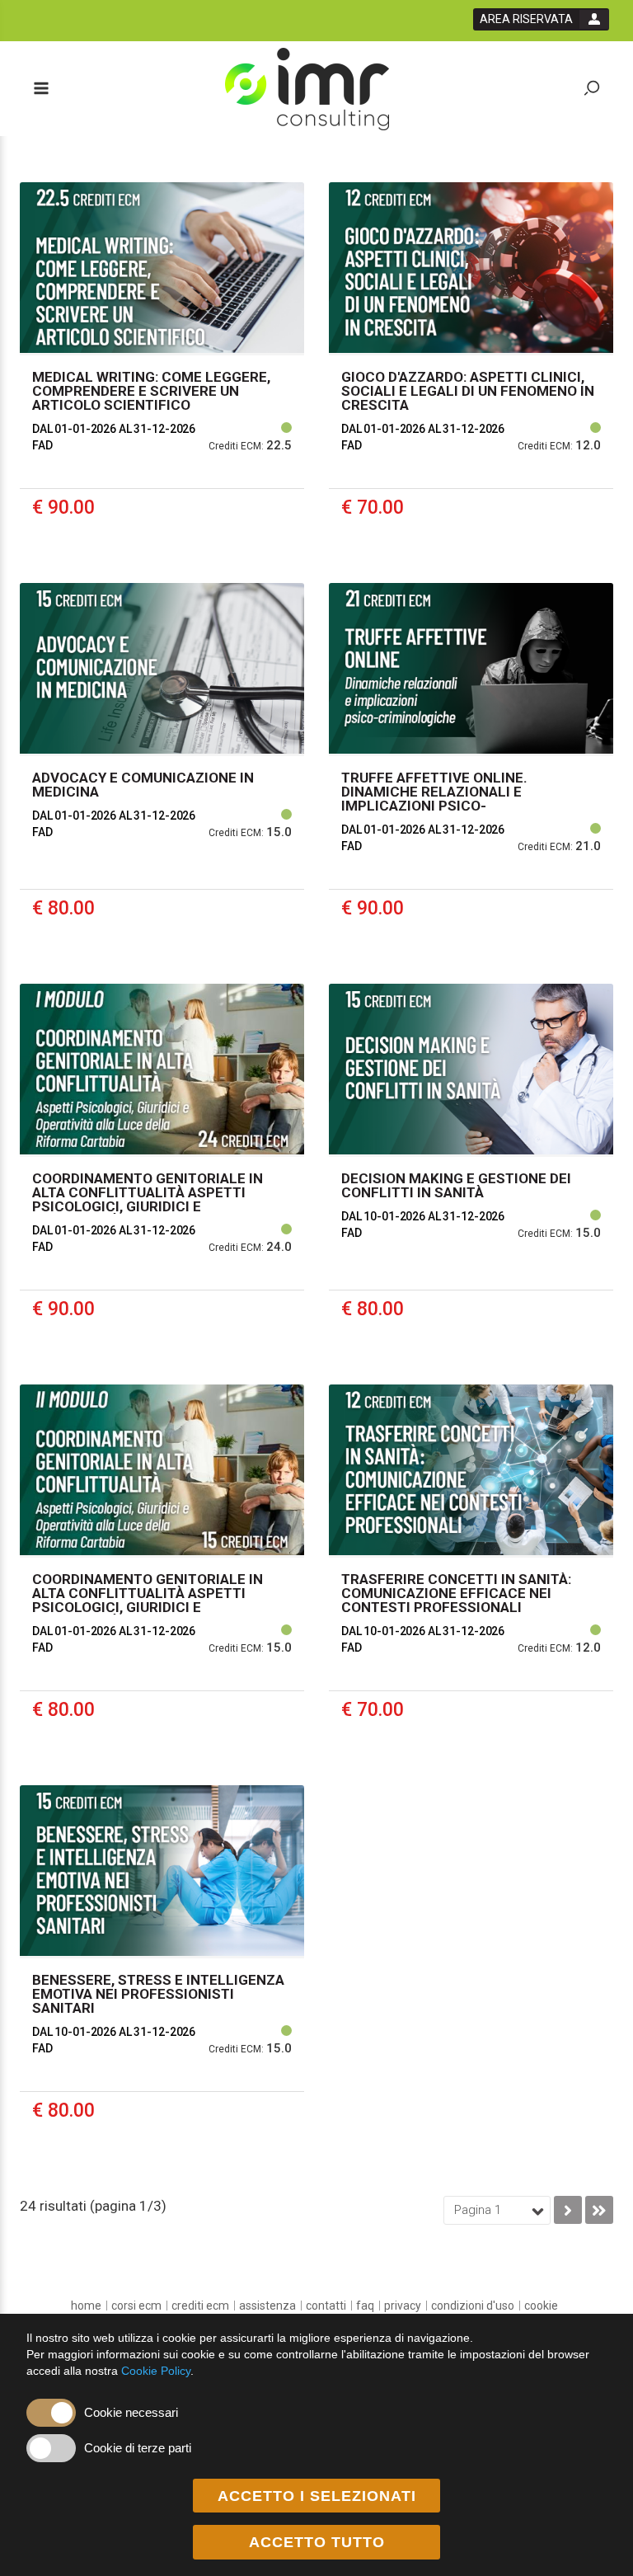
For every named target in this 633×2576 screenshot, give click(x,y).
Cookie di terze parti (138, 2448)
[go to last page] (599, 2210)
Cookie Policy (156, 2371)
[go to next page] (568, 2210)
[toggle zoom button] (592, 89)
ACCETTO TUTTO (317, 2542)
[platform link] (307, 89)
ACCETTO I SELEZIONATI (317, 2496)
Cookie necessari (131, 2412)
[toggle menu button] (40, 89)
